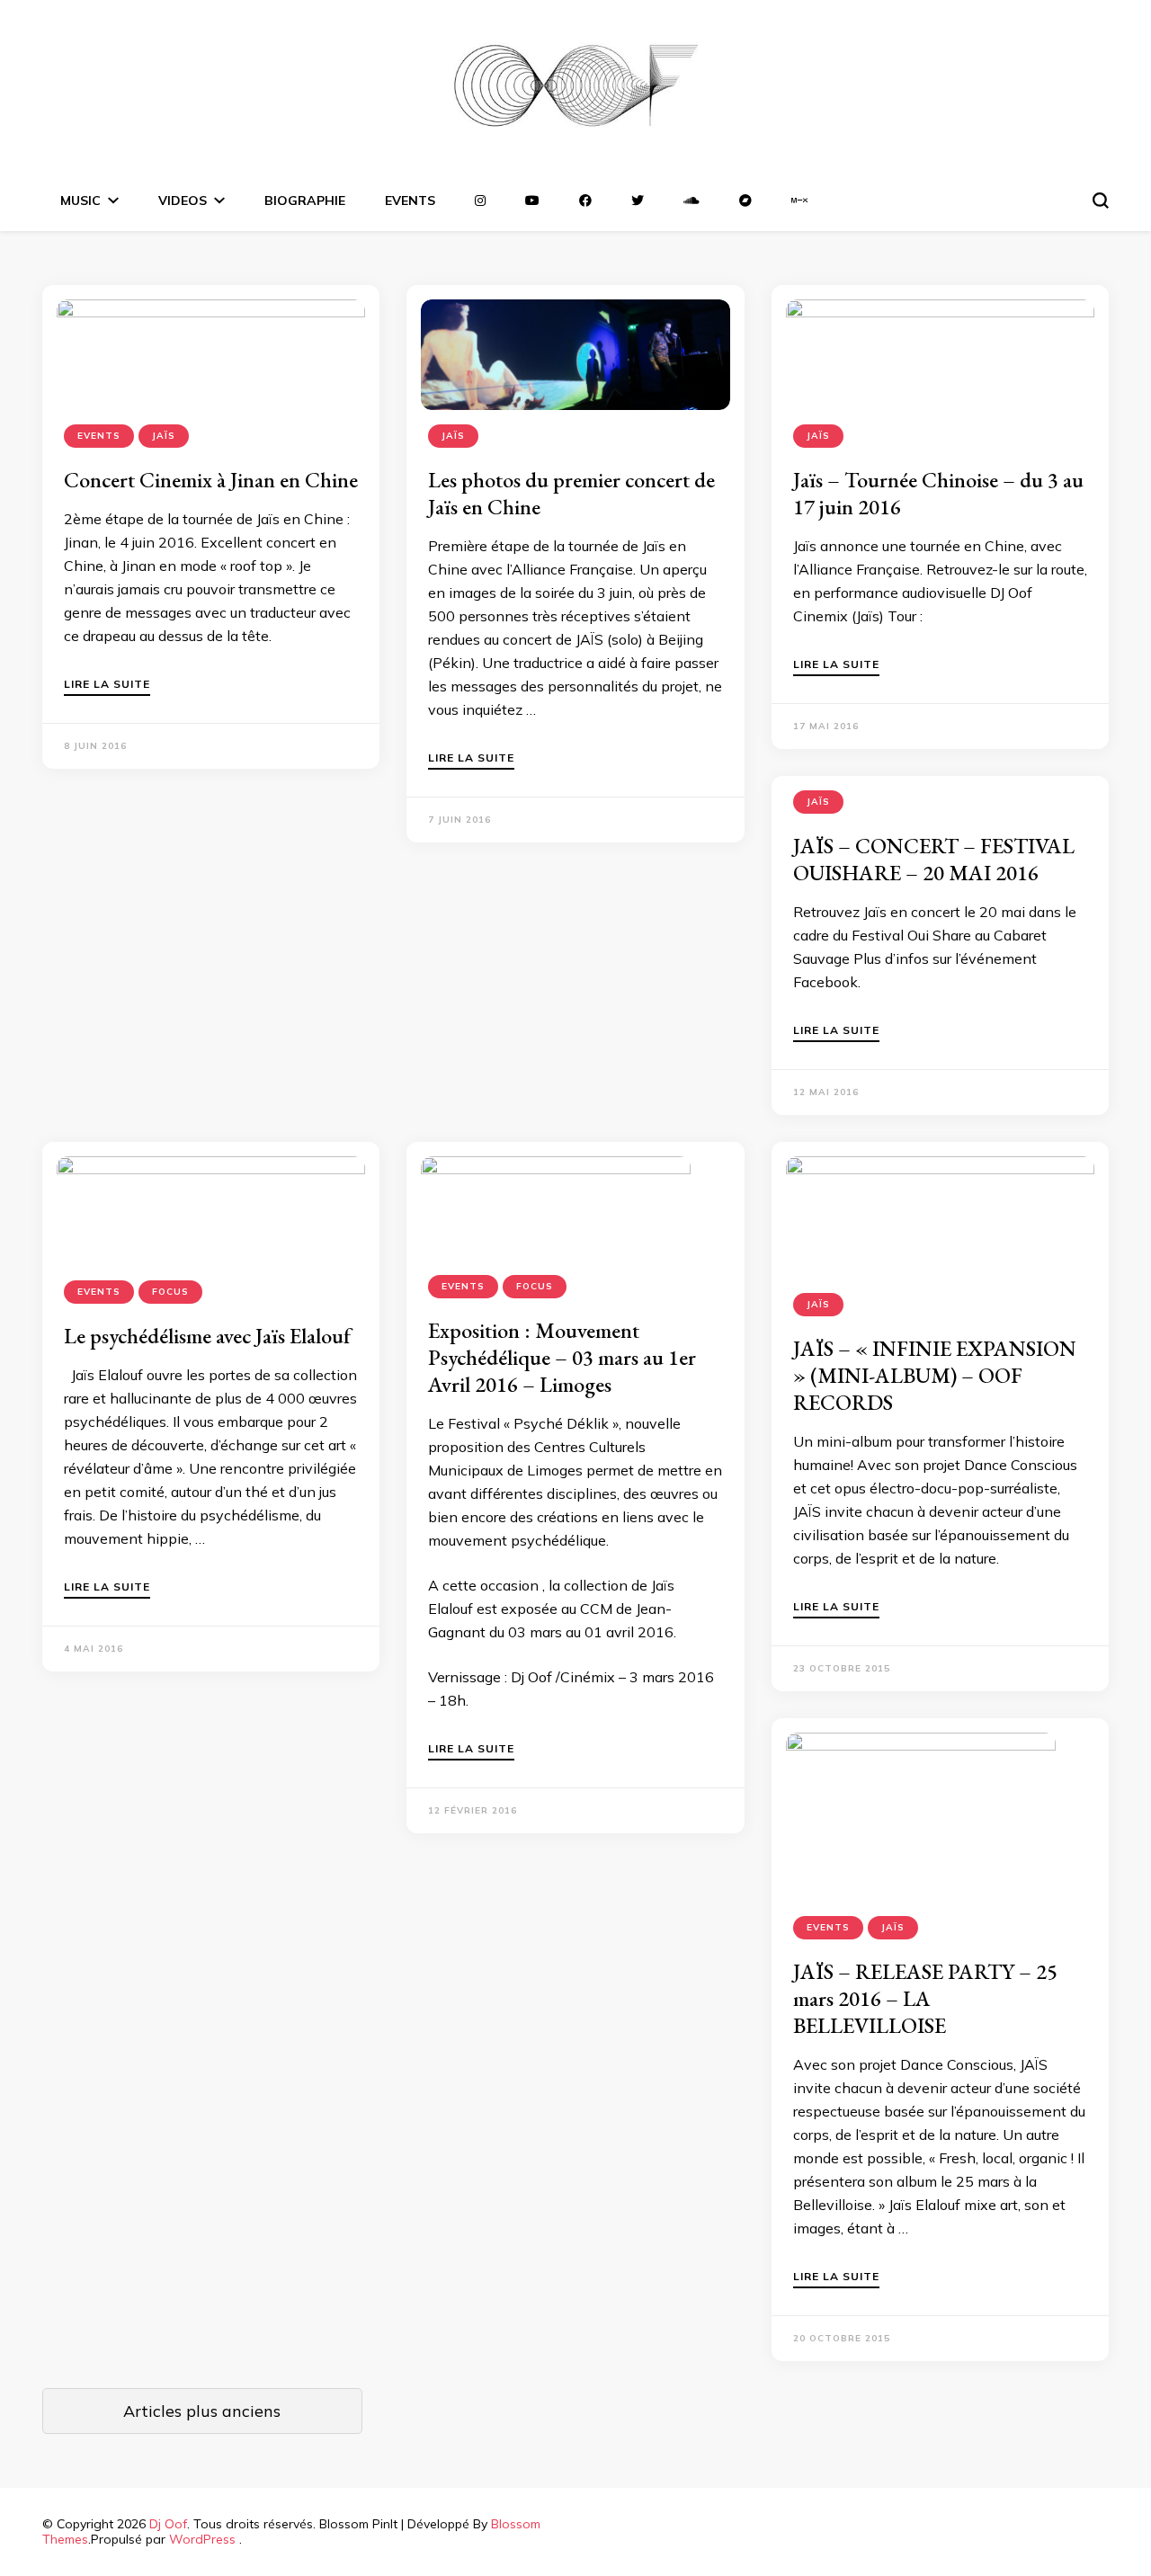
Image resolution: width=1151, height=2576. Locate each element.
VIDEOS (183, 201)
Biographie (305, 201)
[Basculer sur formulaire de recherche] (1101, 201)
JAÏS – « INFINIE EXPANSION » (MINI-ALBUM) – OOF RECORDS (935, 1375)
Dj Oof (168, 2524)
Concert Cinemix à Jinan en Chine (211, 480)
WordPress (202, 2539)
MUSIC (80, 201)
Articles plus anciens (202, 2411)
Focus (170, 1292)
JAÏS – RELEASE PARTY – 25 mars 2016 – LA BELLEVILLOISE (925, 1998)
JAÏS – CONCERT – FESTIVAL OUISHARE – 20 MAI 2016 (934, 859)
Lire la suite (107, 685)
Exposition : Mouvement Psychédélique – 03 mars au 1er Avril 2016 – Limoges (562, 1357)
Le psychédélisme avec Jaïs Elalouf (207, 1336)
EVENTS (410, 201)
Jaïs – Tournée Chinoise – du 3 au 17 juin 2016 (938, 493)
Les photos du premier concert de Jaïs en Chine (571, 493)
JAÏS (164, 436)
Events (99, 436)
